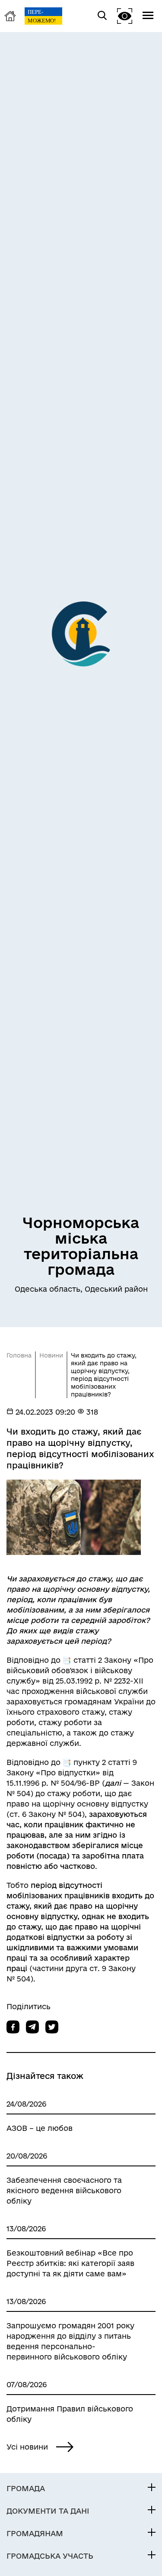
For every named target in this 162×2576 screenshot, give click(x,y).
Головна (19, 1355)
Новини (51, 1355)
